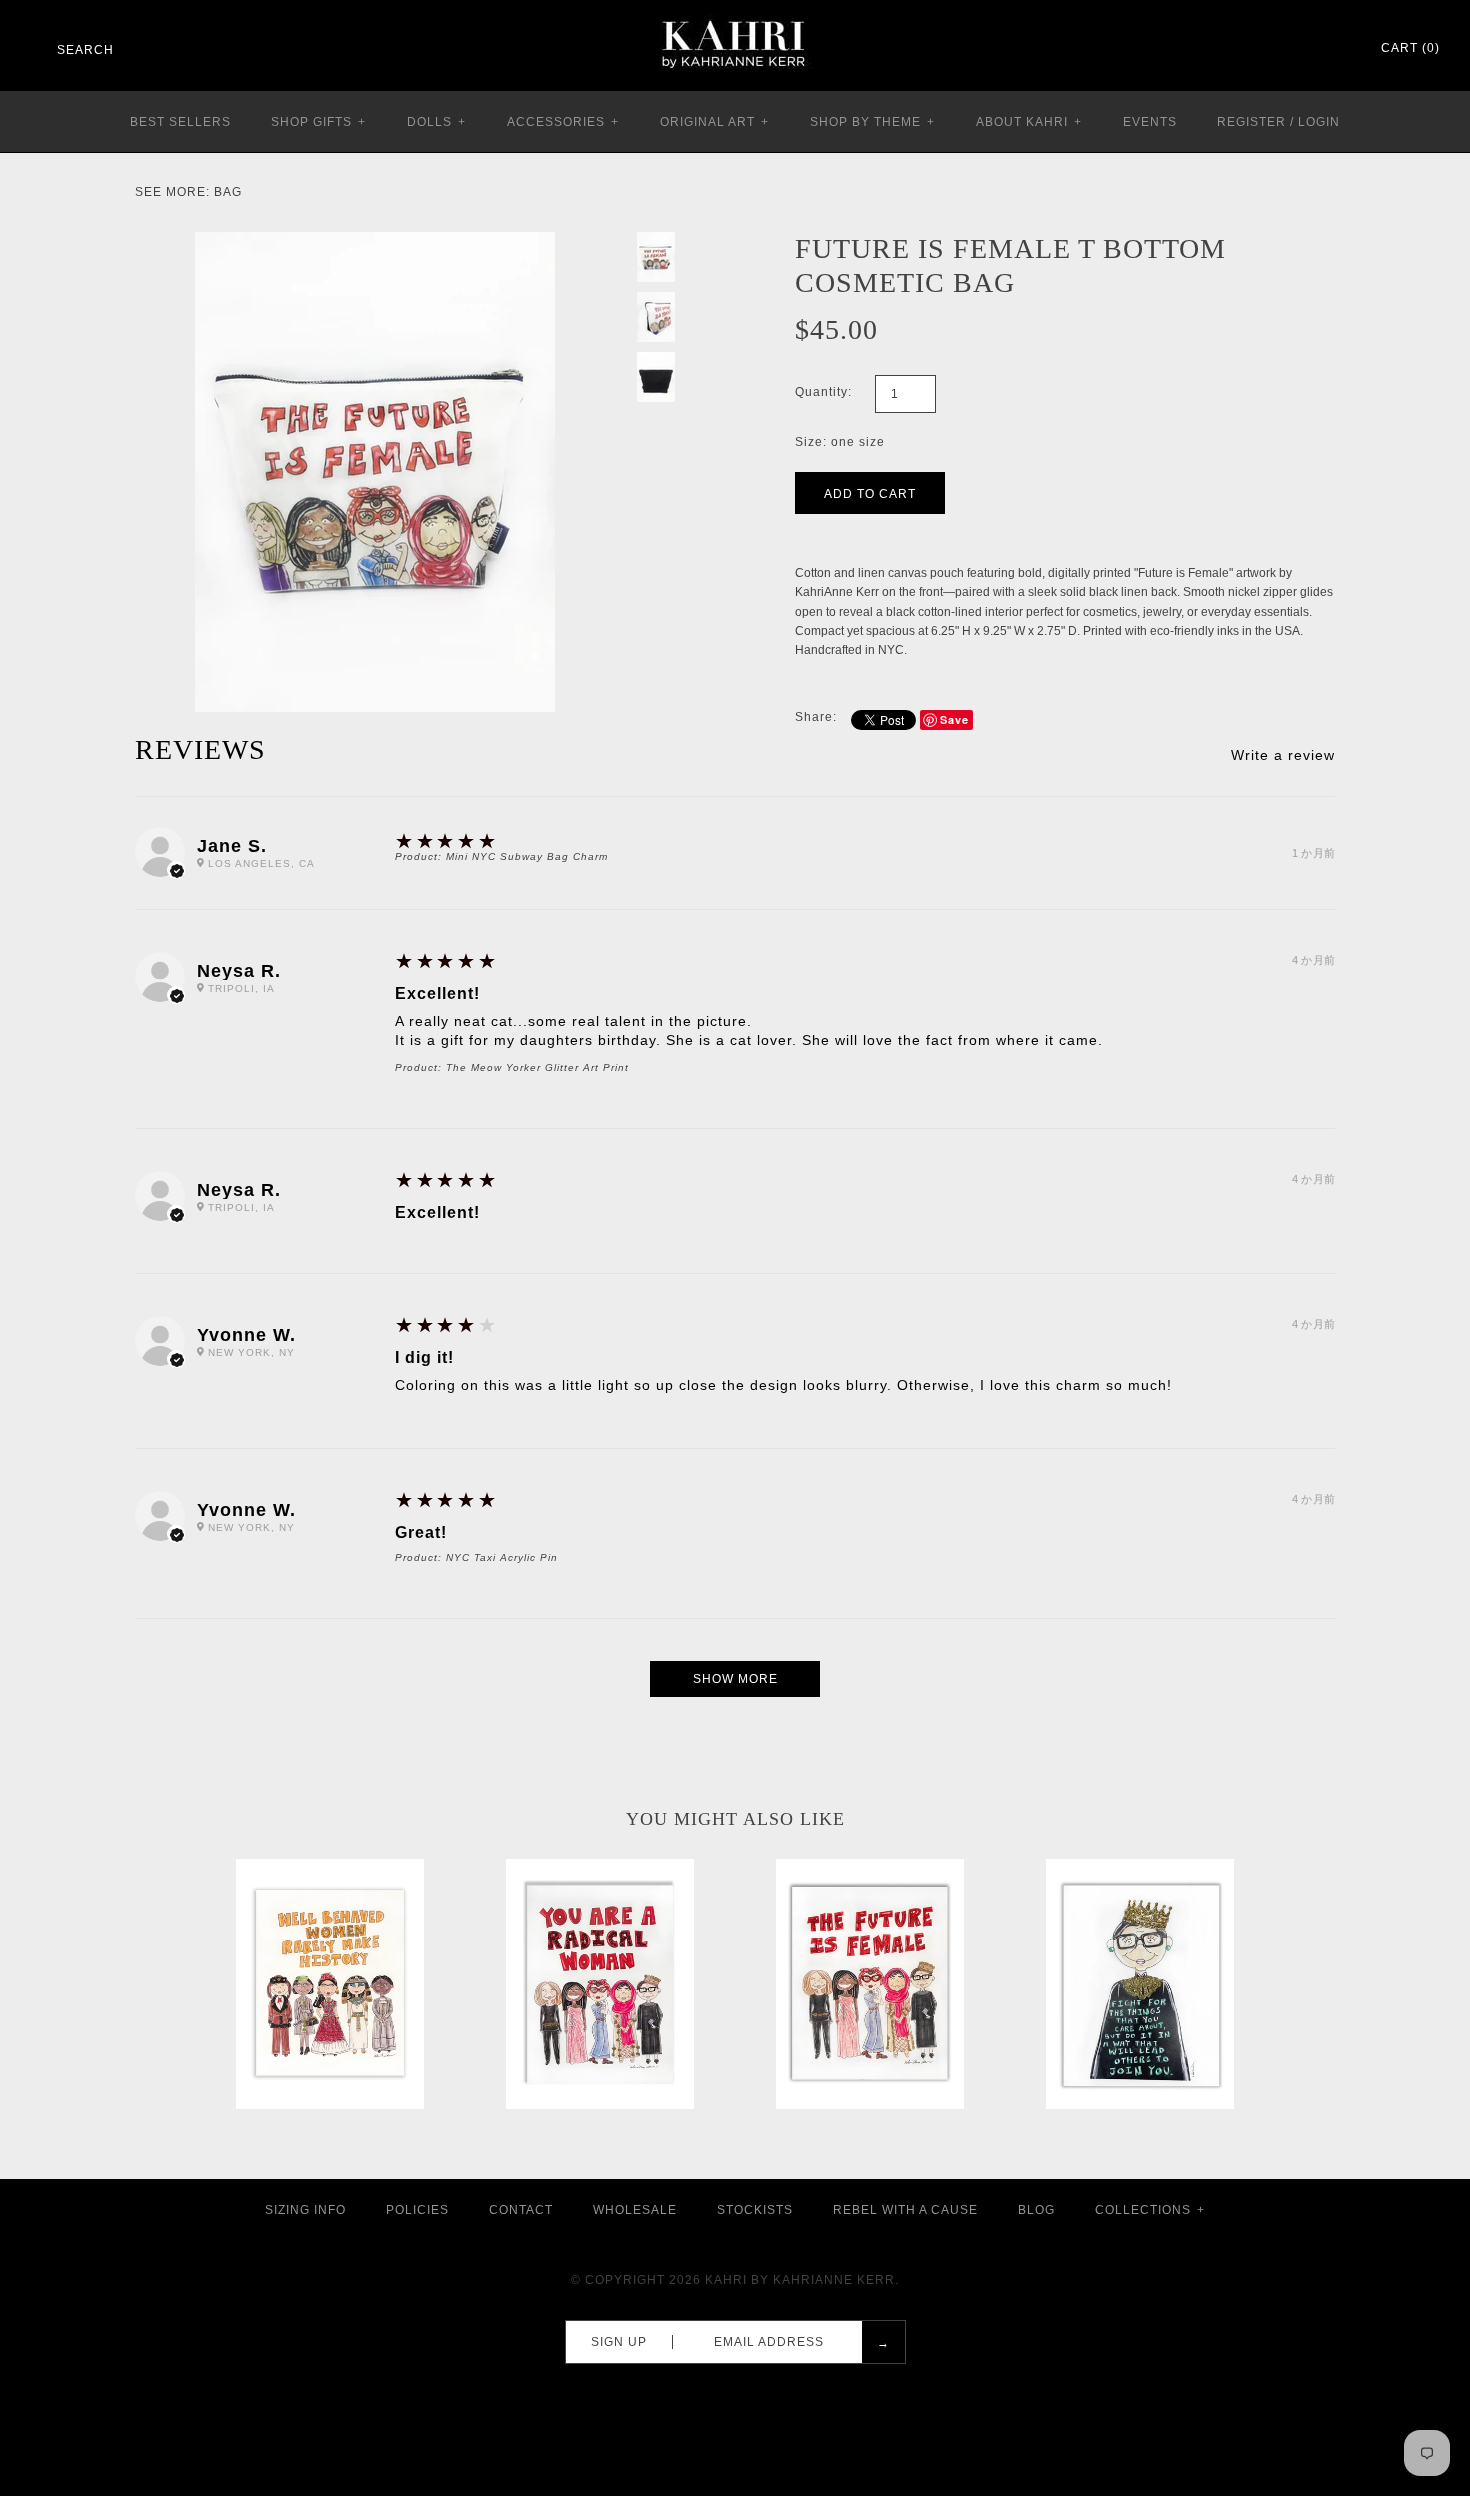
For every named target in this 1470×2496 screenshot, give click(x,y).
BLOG (1036, 2210)
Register (1251, 122)
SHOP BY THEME (872, 122)
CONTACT (521, 2210)
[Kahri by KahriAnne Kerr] (735, 14)
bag (228, 192)
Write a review (1283, 755)
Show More (735, 1679)
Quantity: (823, 392)
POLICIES (417, 2210)
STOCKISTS (755, 2210)
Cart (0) (1410, 48)
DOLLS (436, 122)
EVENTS (1150, 122)
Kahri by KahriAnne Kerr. (802, 2280)
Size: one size (840, 442)
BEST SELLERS (180, 122)
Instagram (1310, 49)
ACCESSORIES (563, 122)
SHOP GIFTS (318, 122)
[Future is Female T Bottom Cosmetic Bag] (375, 241)
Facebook (1258, 49)
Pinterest (1284, 49)
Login (1319, 122)
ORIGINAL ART (714, 122)
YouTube (1336, 49)
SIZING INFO (305, 2210)
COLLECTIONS (1150, 2210)
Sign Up (619, 2342)
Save (954, 719)
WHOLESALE (635, 2210)
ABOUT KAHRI (1029, 122)
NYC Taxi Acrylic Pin (502, 1557)
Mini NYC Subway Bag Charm (527, 856)
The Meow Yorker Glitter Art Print (537, 1067)
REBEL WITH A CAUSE (905, 2210)
